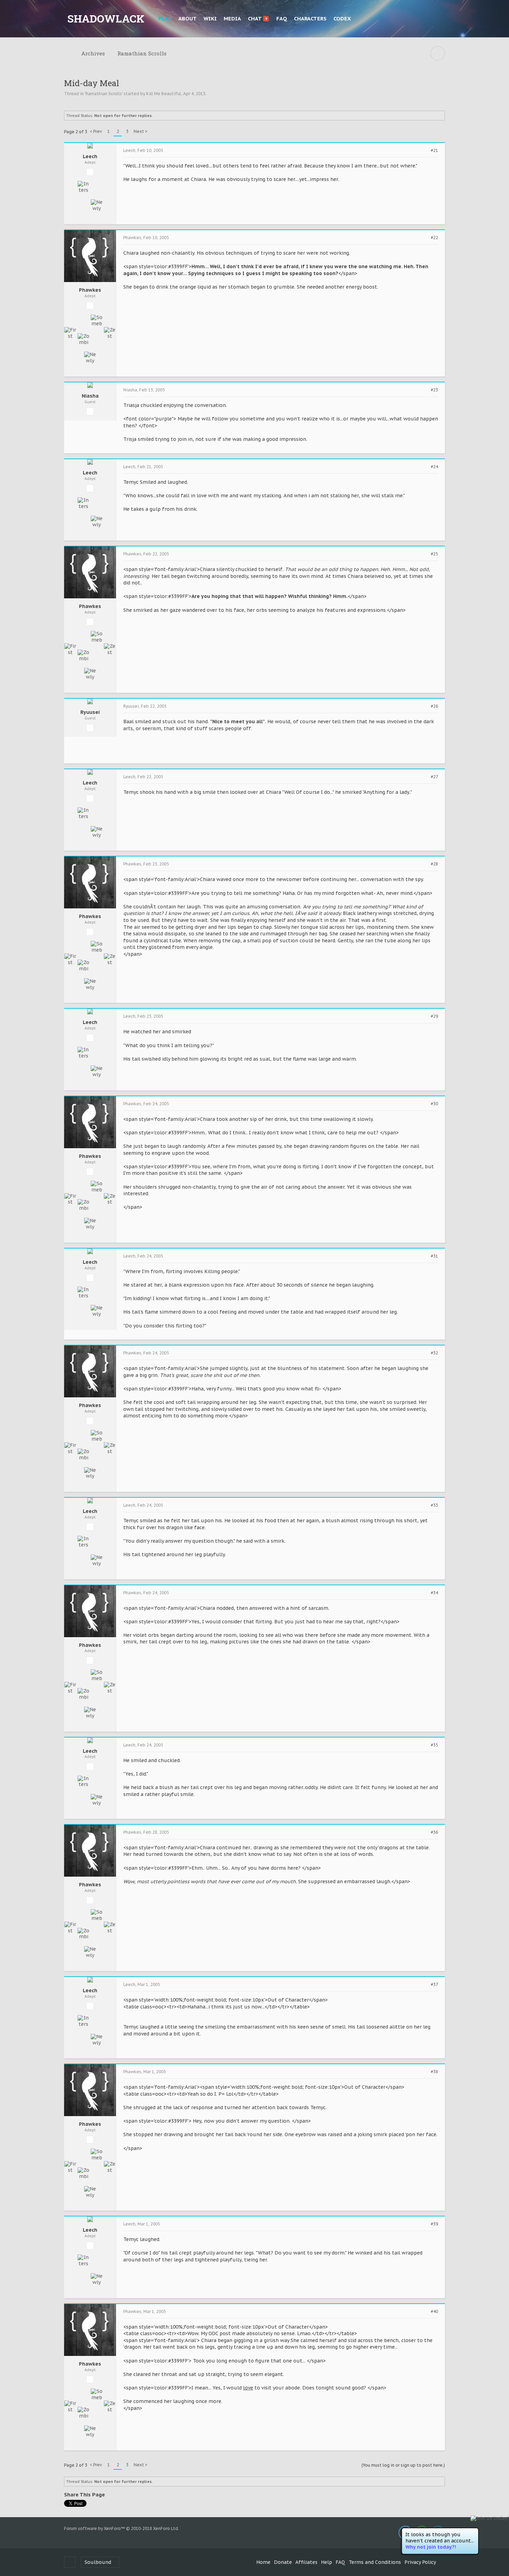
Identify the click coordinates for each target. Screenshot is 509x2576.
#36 (434, 1832)
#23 (434, 390)
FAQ (282, 19)
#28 (434, 864)
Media (232, 19)
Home (263, 2562)
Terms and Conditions (375, 2562)
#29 (434, 1016)
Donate (283, 2562)
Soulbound (98, 2562)
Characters (310, 19)
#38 (434, 2072)
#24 (434, 467)
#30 (434, 1104)
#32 (434, 1353)
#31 (434, 1256)
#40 (434, 2312)
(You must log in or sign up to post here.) (403, 2465)
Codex (342, 19)
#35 (434, 1745)
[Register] (438, 19)
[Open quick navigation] (438, 53)
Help (327, 2562)
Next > (141, 131)
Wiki (210, 19)
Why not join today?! (431, 2547)
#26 (434, 706)
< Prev (96, 131)
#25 (434, 554)
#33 (434, 1505)
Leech (90, 157)
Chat (257, 19)
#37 (434, 1985)
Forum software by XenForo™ (122, 2528)
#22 (434, 238)
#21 (434, 151)
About (187, 19)
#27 (434, 777)
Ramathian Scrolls (104, 94)
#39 (434, 2224)
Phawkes (90, 290)
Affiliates (306, 2562)
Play (165, 19)
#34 (434, 1593)
